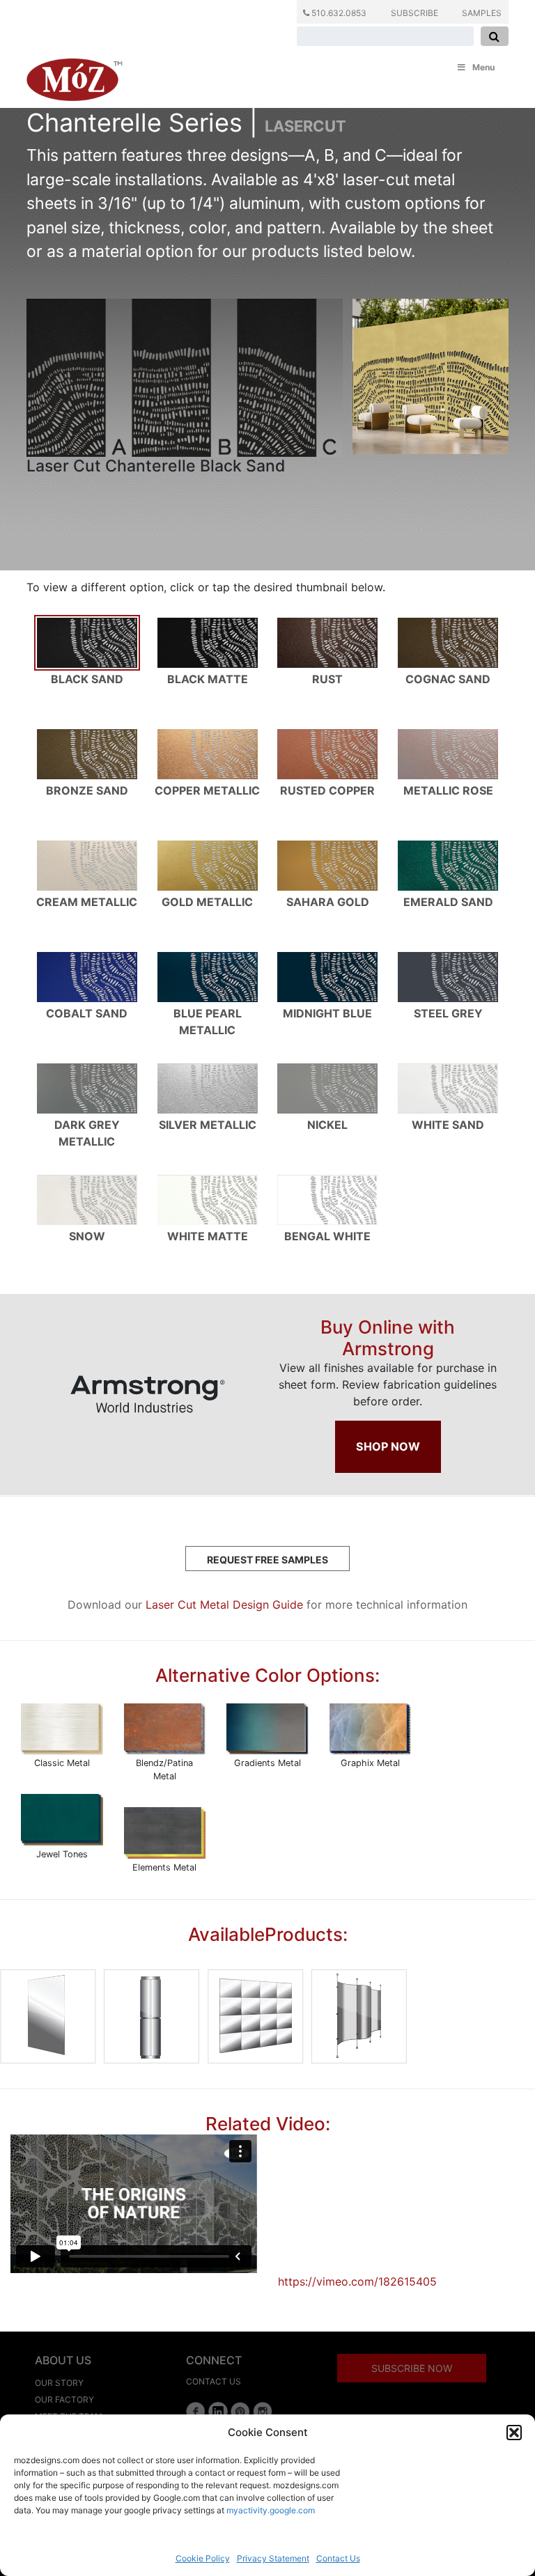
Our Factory (64, 2399)
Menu (483, 67)
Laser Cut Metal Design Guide (224, 1605)
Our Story (59, 2383)
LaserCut (305, 126)
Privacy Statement (273, 2558)
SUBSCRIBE (414, 13)
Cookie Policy (203, 2558)
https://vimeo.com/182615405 (357, 2281)
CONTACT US (214, 2381)
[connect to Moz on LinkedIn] (218, 2412)
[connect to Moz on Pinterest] (240, 2412)
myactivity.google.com (271, 2510)
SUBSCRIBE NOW (412, 2368)
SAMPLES (482, 13)
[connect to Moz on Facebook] (196, 2412)
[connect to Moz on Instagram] (263, 2412)
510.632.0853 (338, 13)
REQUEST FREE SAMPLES (267, 1560)
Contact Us (338, 2558)
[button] (514, 2433)
